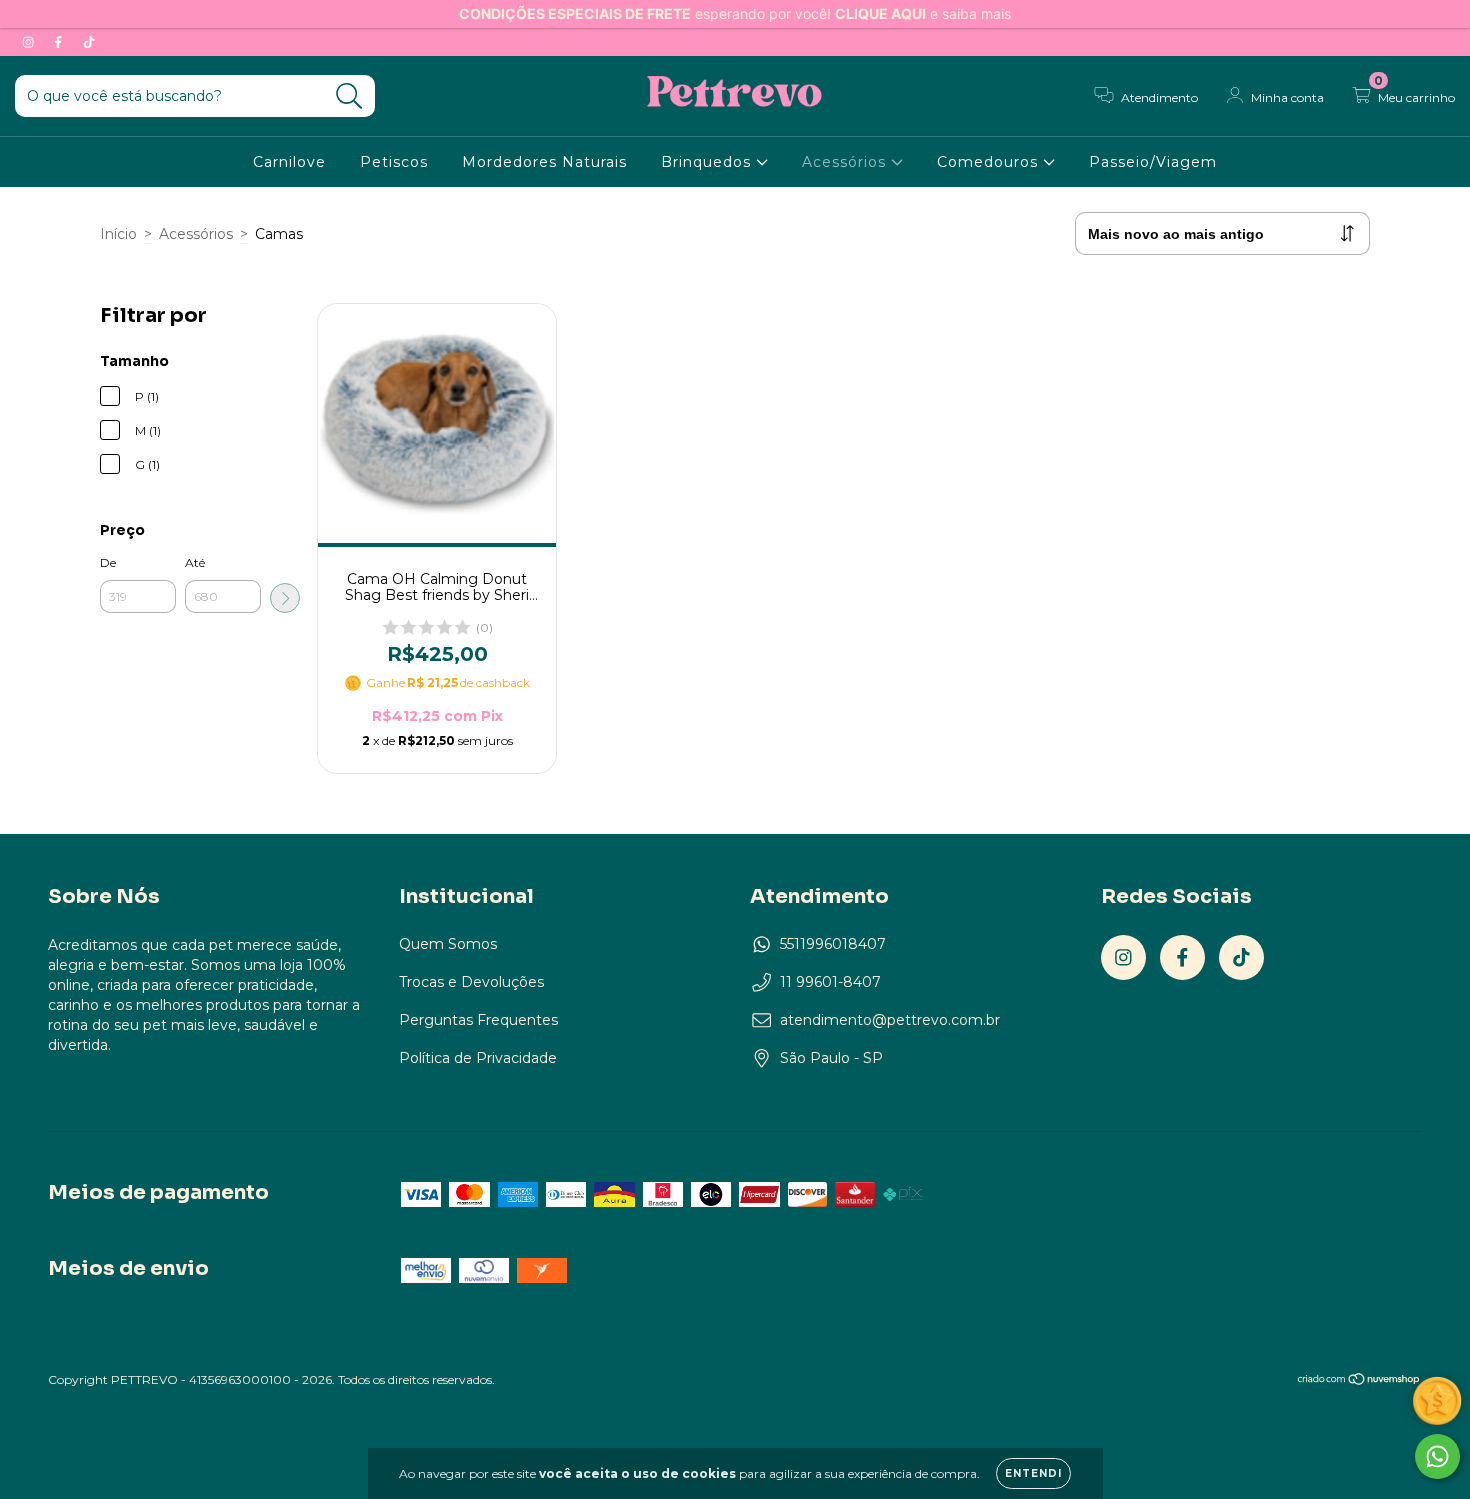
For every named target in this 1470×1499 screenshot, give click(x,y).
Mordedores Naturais (544, 162)
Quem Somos (448, 944)
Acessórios (846, 162)
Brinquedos (708, 162)
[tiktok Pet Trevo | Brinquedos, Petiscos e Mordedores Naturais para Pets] (89, 42)
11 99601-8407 (830, 982)
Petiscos (394, 162)
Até (195, 562)
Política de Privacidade (478, 1058)
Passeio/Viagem (1153, 162)
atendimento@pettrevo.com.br (890, 1020)
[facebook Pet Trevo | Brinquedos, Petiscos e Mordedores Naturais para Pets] (60, 42)
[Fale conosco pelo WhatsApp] (1437, 1456)
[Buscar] (349, 96)
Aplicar (285, 598)
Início (118, 234)
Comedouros (990, 162)
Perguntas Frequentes (478, 1020)
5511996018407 (833, 944)
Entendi (1033, 1473)
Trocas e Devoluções (471, 982)
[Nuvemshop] (1359, 1380)
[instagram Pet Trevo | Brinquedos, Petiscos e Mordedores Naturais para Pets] (30, 42)
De (108, 562)
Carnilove (289, 162)
